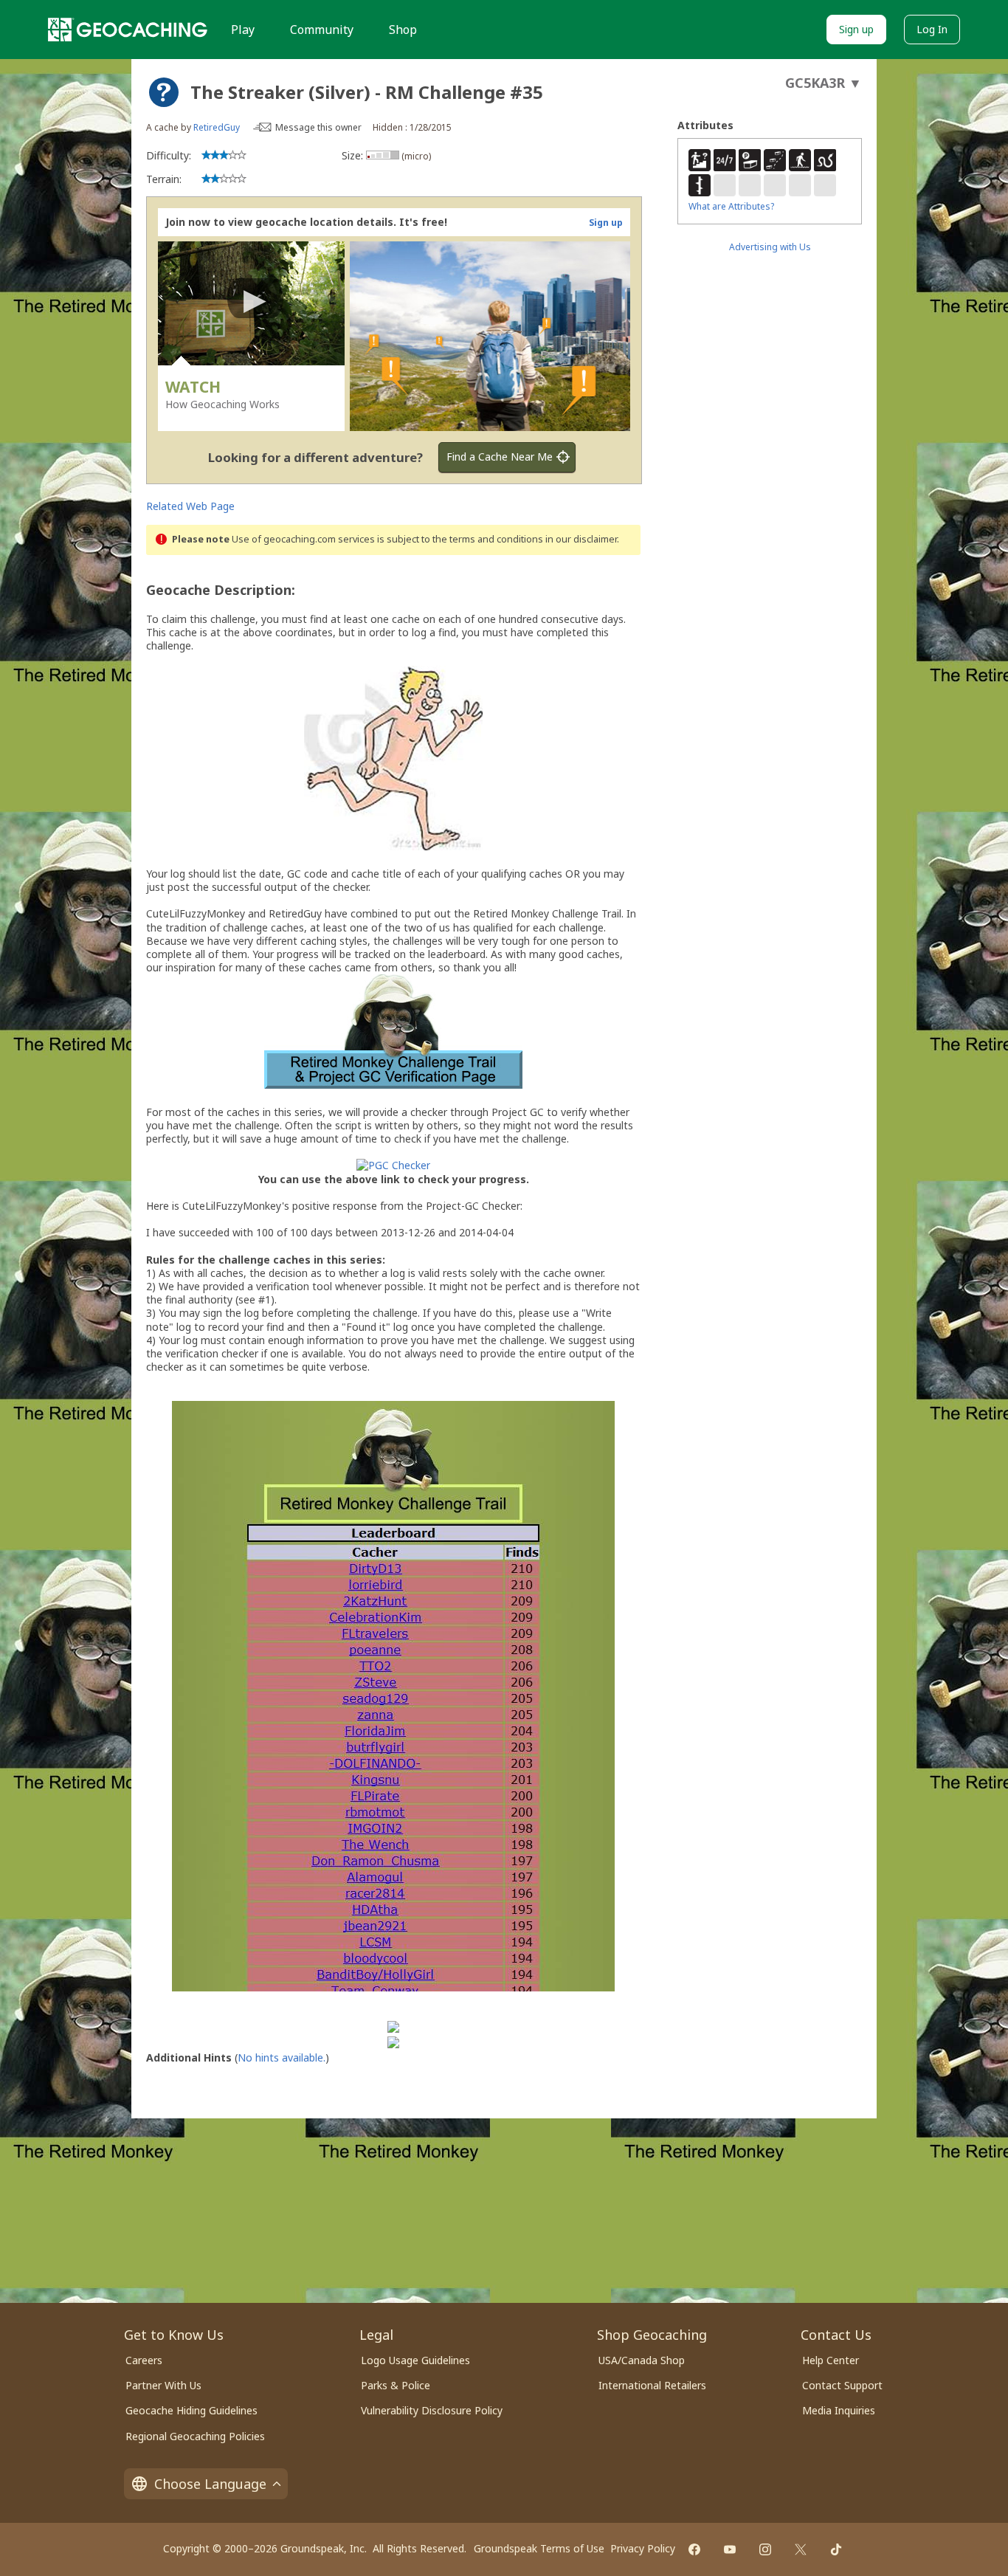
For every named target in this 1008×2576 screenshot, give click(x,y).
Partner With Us (163, 2385)
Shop (403, 30)
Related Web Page (190, 506)
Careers (144, 2360)
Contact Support (842, 2385)
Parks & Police (396, 2385)
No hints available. (282, 2057)
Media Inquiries (839, 2410)
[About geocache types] (164, 92)
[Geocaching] (128, 30)
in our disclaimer (581, 539)
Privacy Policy (643, 2548)
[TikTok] (836, 2549)
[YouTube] (730, 2549)
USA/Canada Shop (642, 2360)
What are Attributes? (731, 206)
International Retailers (652, 2385)
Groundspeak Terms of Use (539, 2548)
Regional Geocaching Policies (195, 2436)
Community (322, 30)
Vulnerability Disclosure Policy (432, 2410)
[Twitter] (801, 2549)
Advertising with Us (770, 247)
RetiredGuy (217, 127)
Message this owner (318, 127)
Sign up (856, 29)
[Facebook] (694, 2549)
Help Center (831, 2360)
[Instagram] (765, 2549)
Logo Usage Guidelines (415, 2360)
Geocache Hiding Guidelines (191, 2410)
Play (243, 30)
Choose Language (210, 2484)
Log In (932, 29)
